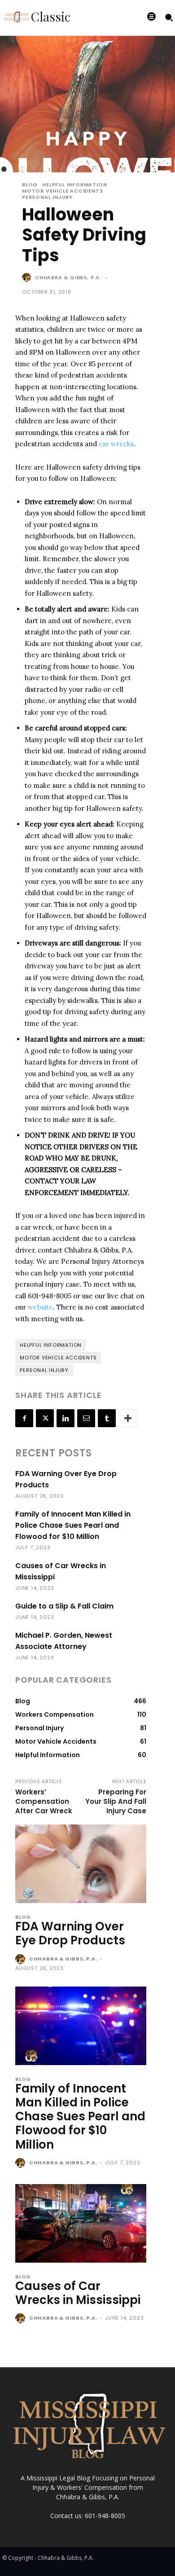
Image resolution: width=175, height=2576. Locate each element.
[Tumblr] (107, 1418)
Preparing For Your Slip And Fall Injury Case (116, 1801)
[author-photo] (21, 1960)
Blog (30, 185)
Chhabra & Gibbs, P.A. (68, 277)
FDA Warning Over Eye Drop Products (70, 1933)
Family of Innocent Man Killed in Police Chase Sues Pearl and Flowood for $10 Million (73, 1525)
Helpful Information (74, 185)
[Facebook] (24, 1418)
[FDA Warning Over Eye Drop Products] (81, 1864)
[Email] (86, 1418)
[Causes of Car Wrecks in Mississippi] (81, 2223)
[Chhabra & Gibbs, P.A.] (28, 277)
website (40, 1307)
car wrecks (116, 444)
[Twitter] (45, 1418)
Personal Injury (47, 197)
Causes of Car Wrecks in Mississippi (78, 2293)
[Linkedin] (66, 1418)
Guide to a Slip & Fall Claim (64, 1606)
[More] (128, 1418)
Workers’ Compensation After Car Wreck (44, 1801)
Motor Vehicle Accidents (62, 191)
